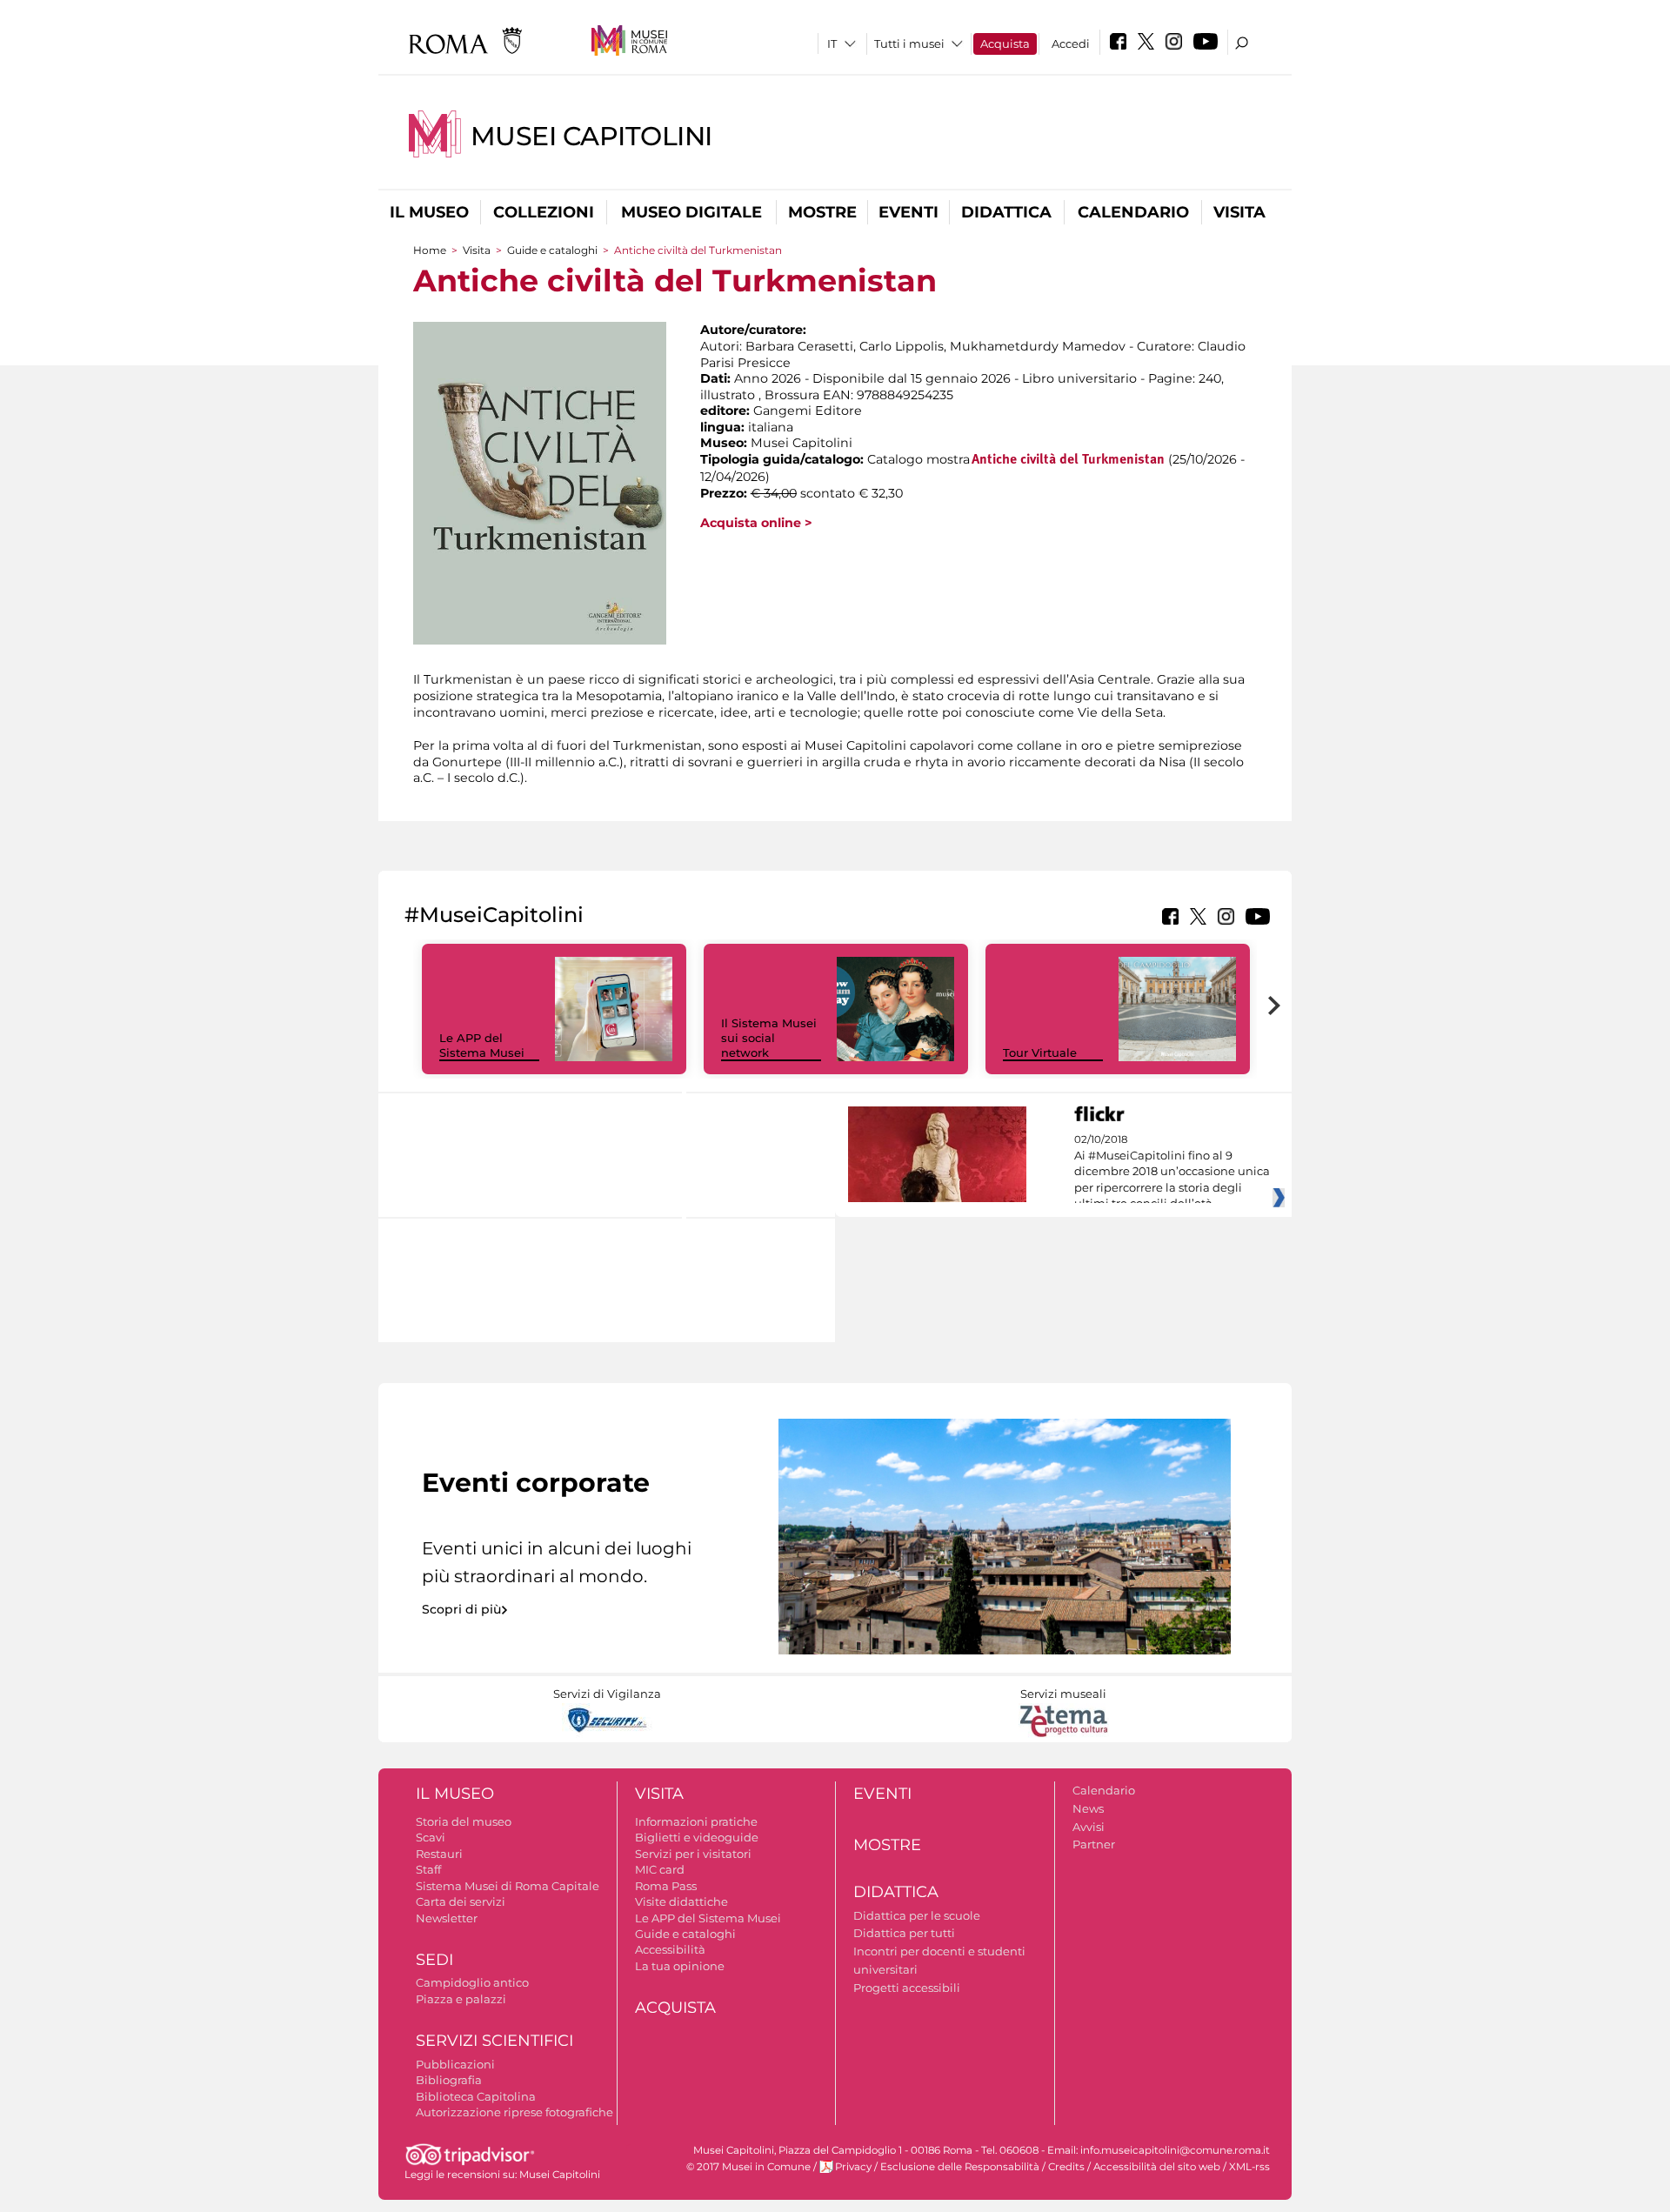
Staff (428, 1869)
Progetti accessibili (907, 1988)
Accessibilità (670, 1949)
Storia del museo (464, 1821)
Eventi (908, 212)
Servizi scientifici (494, 2041)
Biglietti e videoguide (697, 1837)
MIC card (660, 1869)
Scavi (431, 1837)
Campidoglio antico (472, 1982)
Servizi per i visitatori (693, 1854)
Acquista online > (756, 523)
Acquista (1005, 43)
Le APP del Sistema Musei (482, 1045)
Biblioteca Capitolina (476, 2096)
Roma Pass (666, 1886)
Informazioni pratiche (696, 1821)
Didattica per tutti (904, 1933)
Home (430, 250)
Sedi (434, 1960)
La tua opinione (680, 1966)
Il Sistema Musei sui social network (769, 1038)
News (1088, 1808)
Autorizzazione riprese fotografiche (514, 2112)
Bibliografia (449, 2080)
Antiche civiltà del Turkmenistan (1068, 460)
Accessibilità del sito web (1157, 2167)
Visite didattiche (681, 1901)
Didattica (1006, 212)
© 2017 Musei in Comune (748, 2167)
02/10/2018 (1172, 1172)
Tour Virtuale (1040, 1053)
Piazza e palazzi (461, 1999)
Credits (1066, 2167)
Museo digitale (691, 212)
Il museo (429, 212)
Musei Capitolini (591, 136)
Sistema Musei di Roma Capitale (508, 1886)
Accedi (1071, 43)
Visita (1239, 212)
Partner (1094, 1844)
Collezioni (544, 212)
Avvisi (1089, 1827)
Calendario (1133, 212)
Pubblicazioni (455, 2064)
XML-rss (1249, 2167)
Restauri (439, 1854)
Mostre (822, 212)
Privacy (853, 2167)
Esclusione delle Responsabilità (960, 2167)
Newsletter (447, 1918)
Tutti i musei (909, 43)
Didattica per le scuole (917, 1915)
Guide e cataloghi (552, 250)
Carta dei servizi (461, 1901)
